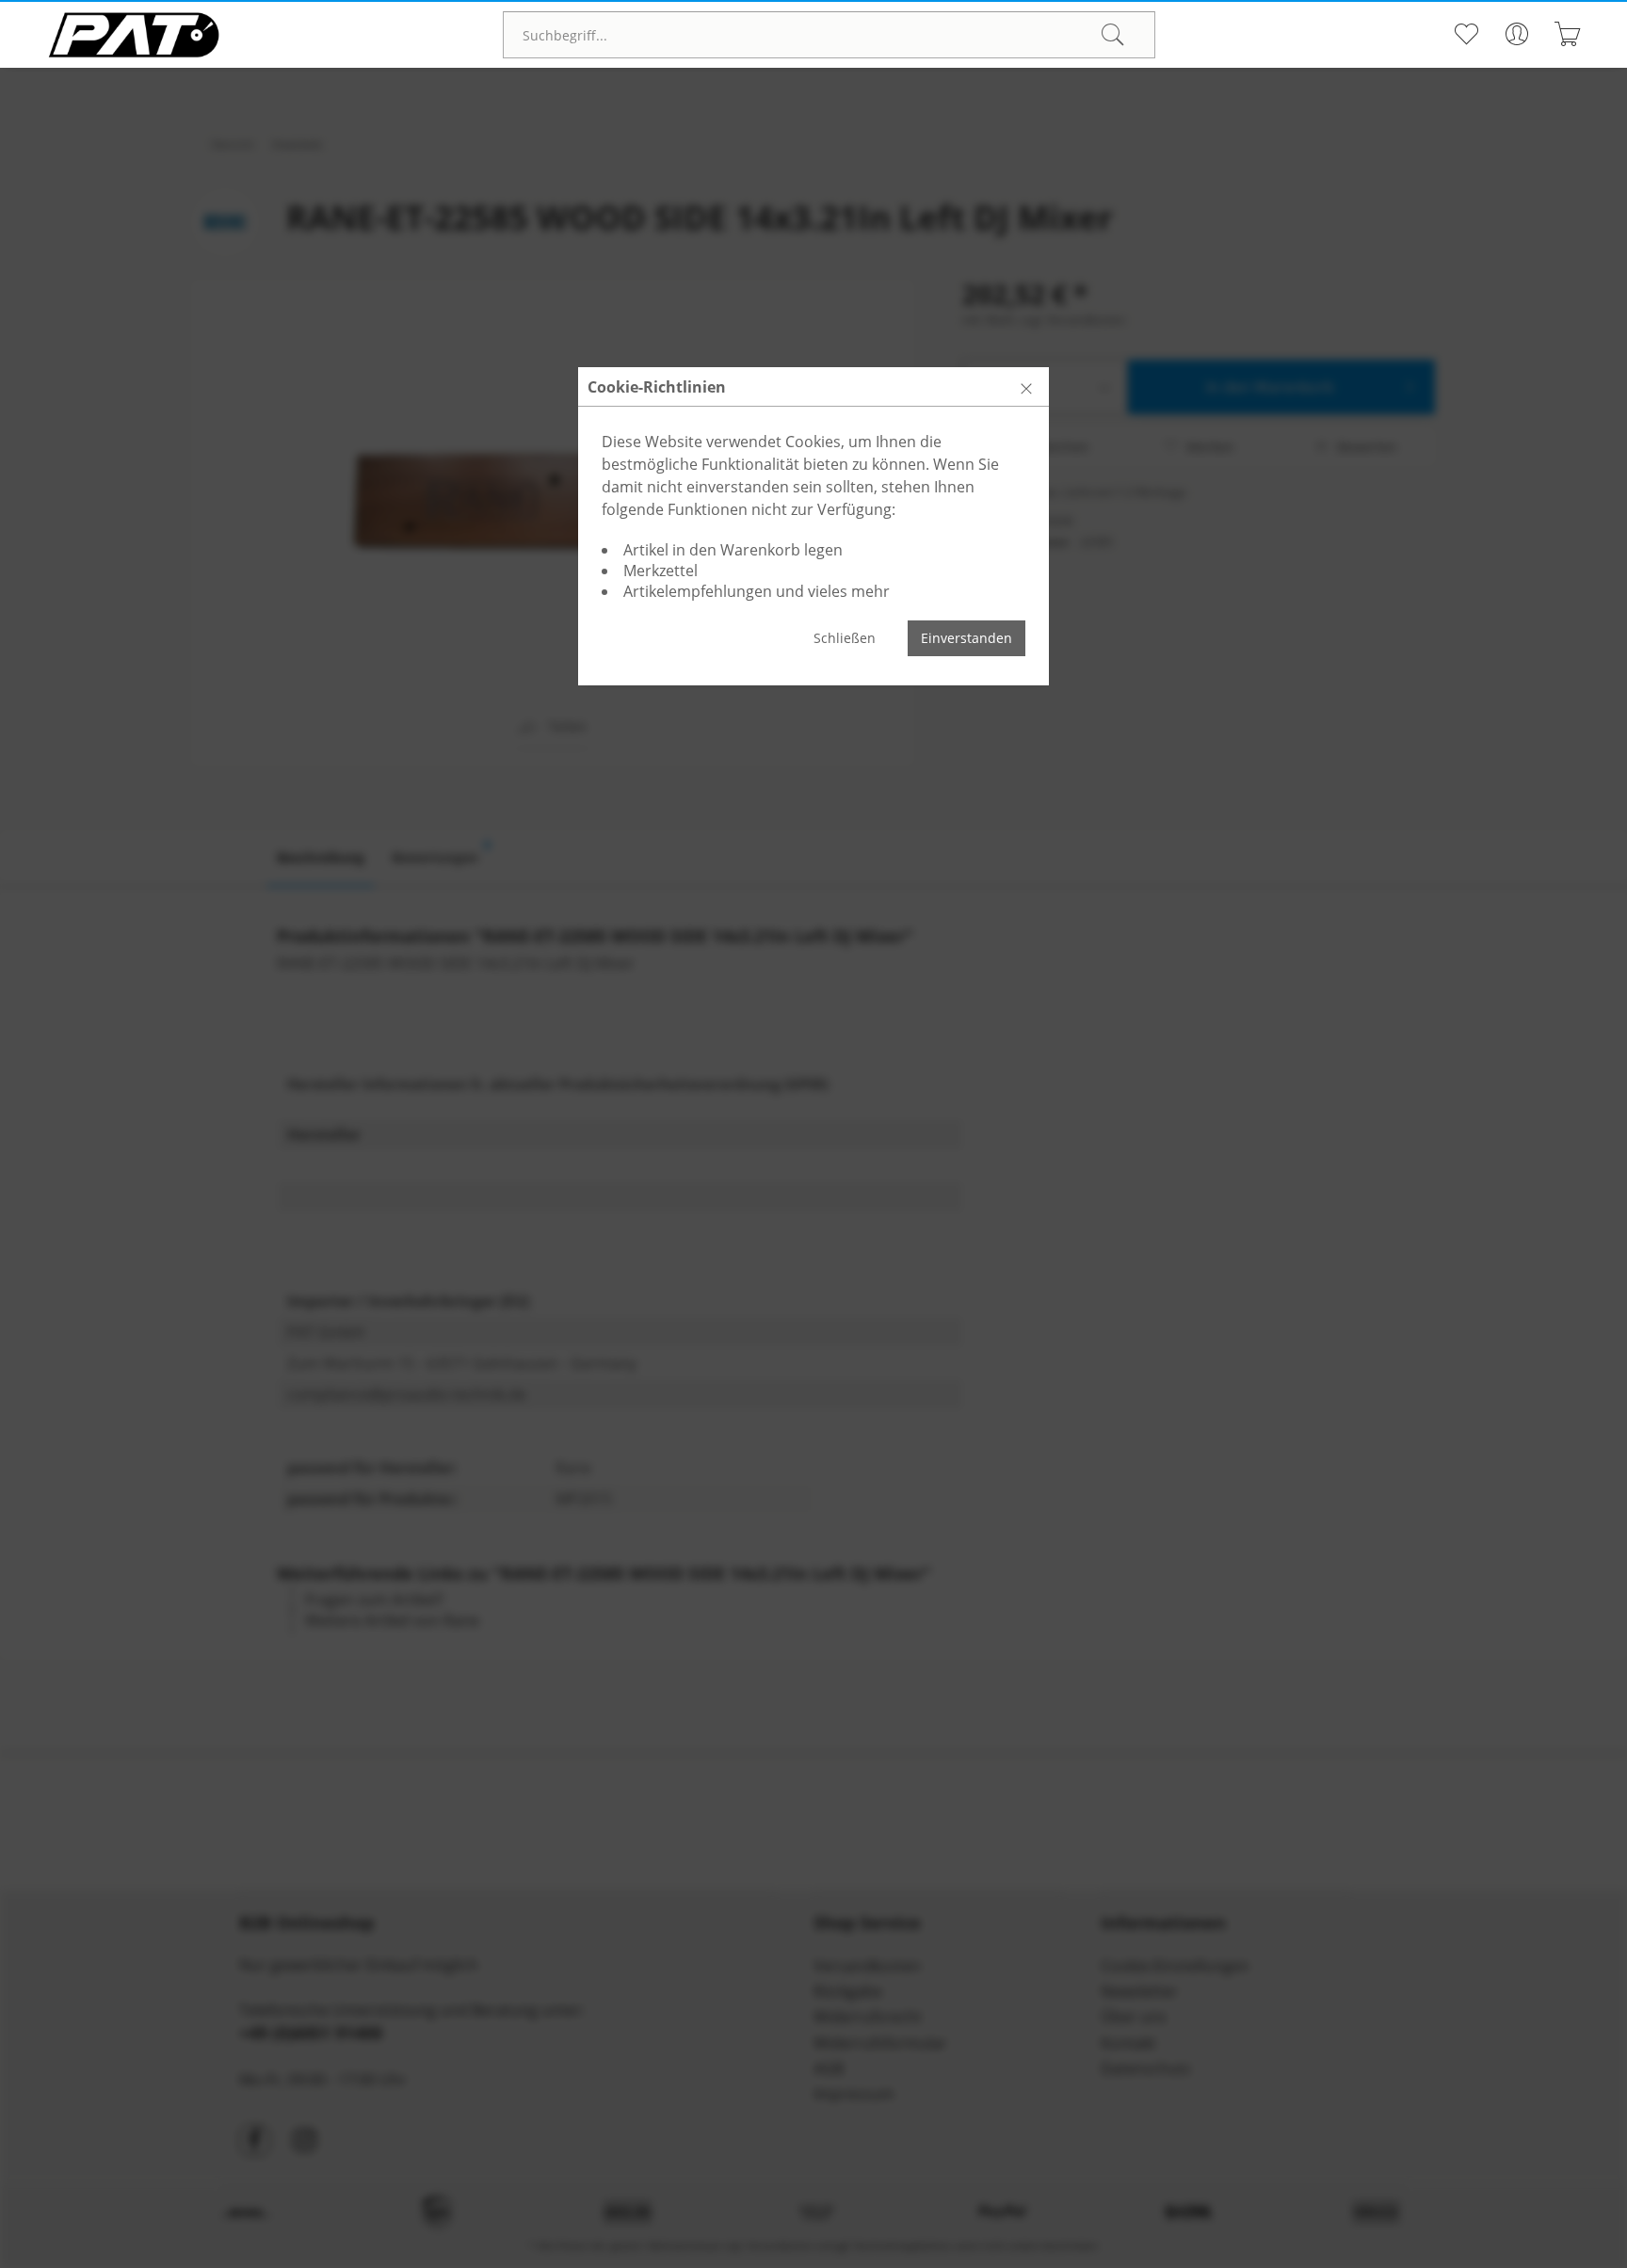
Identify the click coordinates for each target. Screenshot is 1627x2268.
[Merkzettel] (1466, 34)
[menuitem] (829, 35)
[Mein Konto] (1517, 34)
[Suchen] (1113, 35)
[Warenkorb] (1568, 34)
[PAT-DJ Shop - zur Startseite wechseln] (134, 35)
